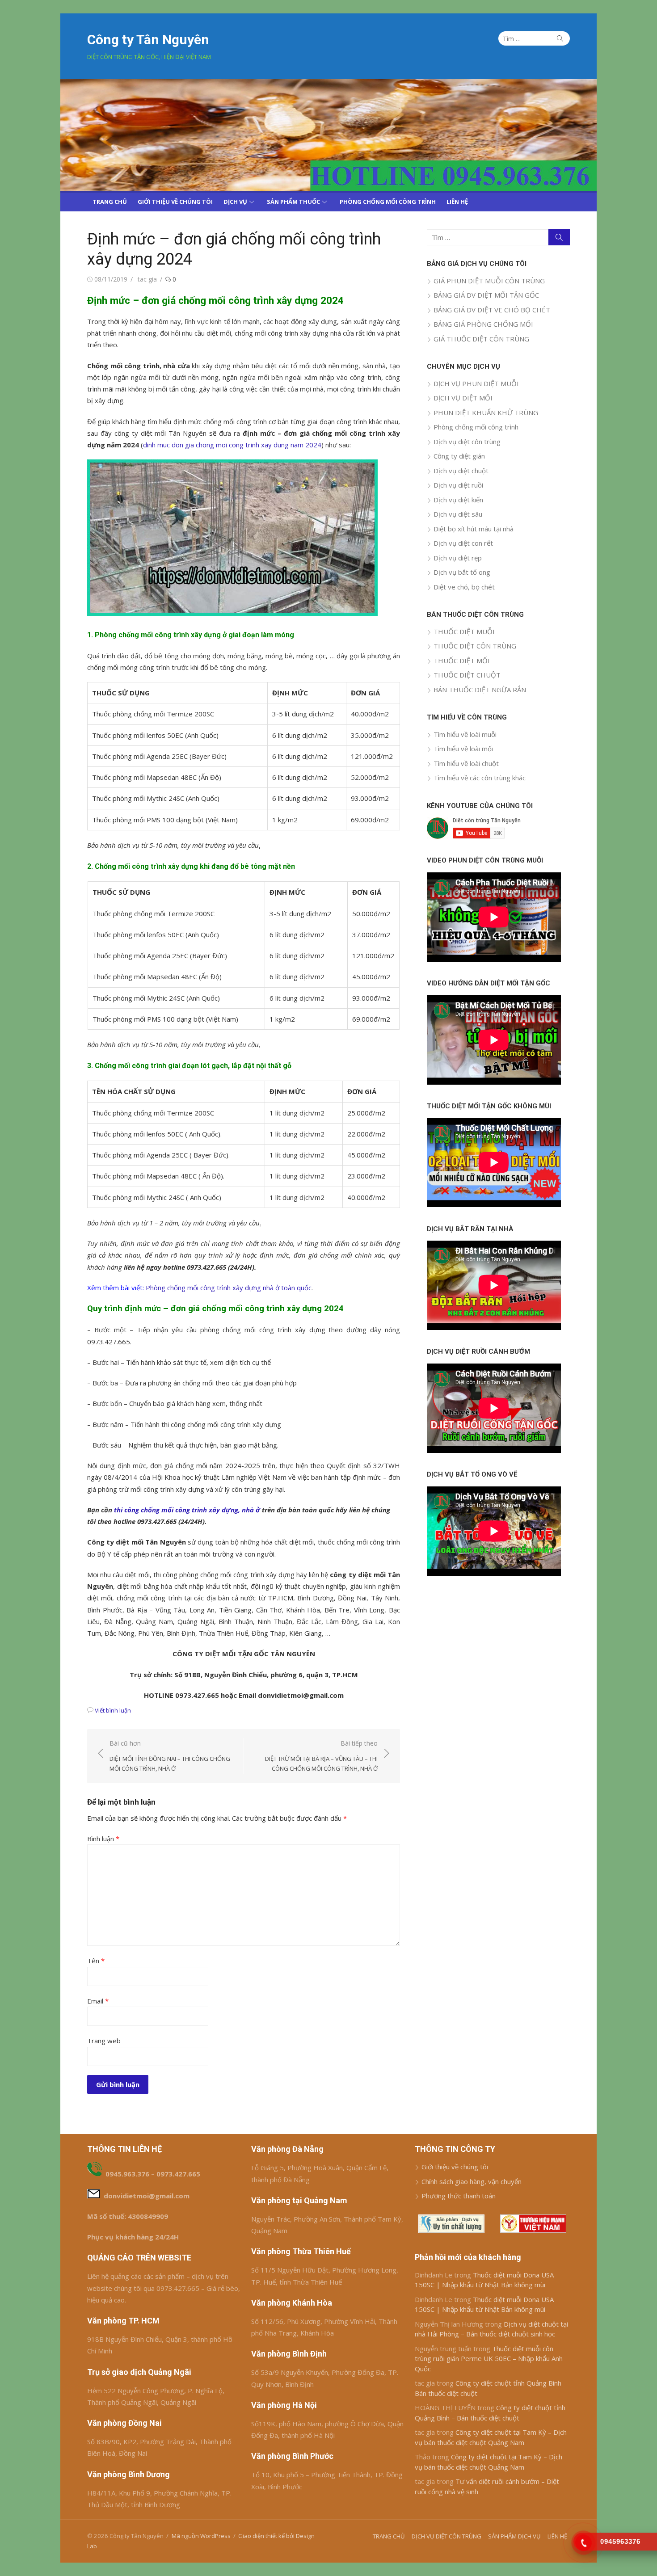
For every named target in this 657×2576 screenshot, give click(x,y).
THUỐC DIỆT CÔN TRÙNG (475, 646)
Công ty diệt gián (459, 456)
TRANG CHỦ (110, 202)
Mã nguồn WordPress (201, 2536)
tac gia (147, 279)
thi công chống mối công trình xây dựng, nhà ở (187, 1510)
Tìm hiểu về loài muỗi (465, 734)
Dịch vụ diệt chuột (461, 471)
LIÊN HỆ (457, 202)
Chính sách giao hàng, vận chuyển (472, 2181)
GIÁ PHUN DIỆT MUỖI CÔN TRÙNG (489, 281)
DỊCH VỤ (235, 202)
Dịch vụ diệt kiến (458, 500)
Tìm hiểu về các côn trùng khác (480, 778)
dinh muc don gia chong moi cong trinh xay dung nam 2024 (232, 445)
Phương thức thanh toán (459, 2196)
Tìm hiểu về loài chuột (466, 763)
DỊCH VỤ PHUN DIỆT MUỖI (476, 383)
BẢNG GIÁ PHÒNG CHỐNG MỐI (483, 324)
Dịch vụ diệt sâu (458, 514)
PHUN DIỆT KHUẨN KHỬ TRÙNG (486, 412)
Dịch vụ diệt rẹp (458, 558)
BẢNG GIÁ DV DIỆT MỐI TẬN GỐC (486, 295)
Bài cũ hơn (170, 1756)
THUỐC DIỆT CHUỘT (467, 675)
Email (98, 2001)
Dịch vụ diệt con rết (463, 543)
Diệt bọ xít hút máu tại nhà (474, 529)
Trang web (104, 2041)
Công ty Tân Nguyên (148, 40)
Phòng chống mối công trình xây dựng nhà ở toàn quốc (229, 1288)
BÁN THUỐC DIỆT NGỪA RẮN (480, 690)
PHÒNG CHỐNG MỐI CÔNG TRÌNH (388, 202)
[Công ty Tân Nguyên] (328, 135)
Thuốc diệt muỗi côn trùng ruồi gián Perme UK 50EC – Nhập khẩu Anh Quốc (489, 2359)
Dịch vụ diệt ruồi (458, 485)
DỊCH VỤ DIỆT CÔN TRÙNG (446, 2536)
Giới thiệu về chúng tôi (455, 2167)
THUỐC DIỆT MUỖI (464, 631)
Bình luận (103, 1839)
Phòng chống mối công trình (476, 427)
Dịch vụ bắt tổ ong (462, 572)
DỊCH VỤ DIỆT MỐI (463, 398)
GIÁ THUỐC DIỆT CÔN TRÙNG (481, 339)
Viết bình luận (113, 1710)
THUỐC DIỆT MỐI (462, 661)
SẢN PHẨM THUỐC (293, 202)
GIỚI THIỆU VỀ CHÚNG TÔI (175, 202)
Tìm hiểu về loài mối (463, 749)
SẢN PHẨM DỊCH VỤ (514, 2536)
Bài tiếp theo (321, 1756)
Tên (96, 1961)
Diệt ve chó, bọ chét (464, 587)
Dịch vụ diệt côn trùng (467, 442)
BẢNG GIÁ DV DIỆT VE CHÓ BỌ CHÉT (492, 310)
